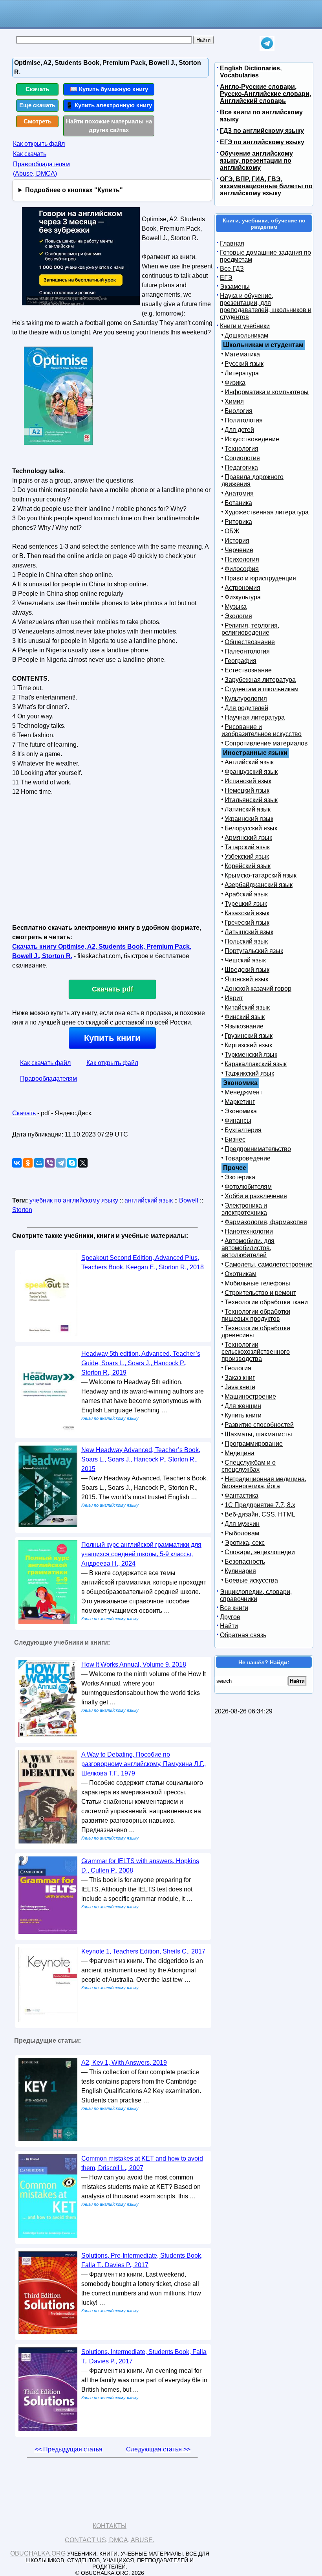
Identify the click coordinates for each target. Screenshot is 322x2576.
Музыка (236, 607)
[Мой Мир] (39, 1163)
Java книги (240, 1387)
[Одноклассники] (28, 1163)
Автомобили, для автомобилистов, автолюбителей (248, 1248)
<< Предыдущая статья (69, 2449)
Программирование (254, 1444)
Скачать (37, 89)
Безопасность (245, 1562)
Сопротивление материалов (266, 743)
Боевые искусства (251, 1580)
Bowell (189, 1200)
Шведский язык (247, 970)
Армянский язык (248, 838)
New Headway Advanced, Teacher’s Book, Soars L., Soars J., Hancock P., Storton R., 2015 (141, 1459)
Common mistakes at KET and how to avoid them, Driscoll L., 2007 (142, 2163)
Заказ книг (240, 1378)
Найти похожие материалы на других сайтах (109, 126)
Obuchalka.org (38, 2553)
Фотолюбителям (248, 1187)
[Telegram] (61, 1163)
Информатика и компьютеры (267, 392)
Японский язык (246, 979)
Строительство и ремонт (260, 1293)
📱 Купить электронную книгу (109, 105)
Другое (230, 1617)
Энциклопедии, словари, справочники (256, 1595)
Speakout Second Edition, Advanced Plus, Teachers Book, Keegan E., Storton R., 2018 (143, 1262)
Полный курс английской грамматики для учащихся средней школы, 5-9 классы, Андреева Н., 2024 (141, 1554)
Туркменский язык (251, 1055)
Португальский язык (254, 951)
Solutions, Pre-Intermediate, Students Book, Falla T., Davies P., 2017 (142, 2260)
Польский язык (246, 941)
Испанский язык (248, 781)
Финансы (238, 1121)
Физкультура (243, 597)
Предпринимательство (258, 1149)
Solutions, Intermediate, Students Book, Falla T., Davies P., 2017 (144, 2357)
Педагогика (241, 467)
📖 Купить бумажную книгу (109, 89)
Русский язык (244, 364)
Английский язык (249, 762)
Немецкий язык (247, 790)
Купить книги (112, 1038)
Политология (244, 420)
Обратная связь (243, 1635)
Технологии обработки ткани (266, 1302)
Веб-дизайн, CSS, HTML (260, 1514)
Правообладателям (48, 1079)
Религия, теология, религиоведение (250, 629)
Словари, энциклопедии (260, 1552)
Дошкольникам (246, 335)
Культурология (246, 699)
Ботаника (238, 503)
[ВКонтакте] (17, 1163)
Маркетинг (240, 1102)
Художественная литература (267, 512)
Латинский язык (248, 809)
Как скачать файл (45, 1063)
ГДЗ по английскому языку (262, 131)
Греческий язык (247, 923)
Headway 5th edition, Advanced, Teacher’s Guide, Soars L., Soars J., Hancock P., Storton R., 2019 (141, 1363)
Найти (229, 1626)
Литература (242, 373)
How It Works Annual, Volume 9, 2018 (134, 1664)
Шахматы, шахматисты (258, 1434)
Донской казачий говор (258, 989)
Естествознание (248, 670)
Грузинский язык (249, 1036)
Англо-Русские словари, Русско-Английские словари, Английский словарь (265, 94)
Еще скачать (37, 105)
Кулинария (240, 1571)
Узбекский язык (247, 857)
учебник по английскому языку (74, 1200)
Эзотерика (240, 1177)
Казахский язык (247, 913)
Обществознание (250, 642)
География (241, 661)
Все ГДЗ (232, 269)
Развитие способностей (259, 1425)
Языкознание (244, 1026)
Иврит (234, 998)
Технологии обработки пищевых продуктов (256, 1315)
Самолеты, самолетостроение (269, 1264)
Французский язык (251, 772)
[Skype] (72, 1163)
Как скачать (30, 154)
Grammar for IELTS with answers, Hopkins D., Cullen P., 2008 (140, 1866)
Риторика (238, 522)
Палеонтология (247, 651)
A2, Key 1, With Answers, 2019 (124, 2063)
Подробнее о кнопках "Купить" (74, 190)
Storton (22, 1210)
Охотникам (241, 1274)
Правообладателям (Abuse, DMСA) (41, 169)
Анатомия (239, 493)
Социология (242, 458)
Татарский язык (247, 847)
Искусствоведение (252, 439)
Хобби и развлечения (256, 1196)
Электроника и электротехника (244, 1209)
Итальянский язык (251, 800)
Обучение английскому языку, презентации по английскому (256, 161)
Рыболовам (242, 1533)
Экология (238, 616)
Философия (242, 569)
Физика (235, 383)
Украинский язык (249, 819)
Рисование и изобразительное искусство (262, 730)
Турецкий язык (246, 904)
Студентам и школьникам (262, 689)
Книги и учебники (245, 326)
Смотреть (38, 121)
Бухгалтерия (243, 1130)
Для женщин (243, 1406)
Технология (241, 449)
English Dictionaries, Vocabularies (251, 72)
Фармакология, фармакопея (266, 1222)
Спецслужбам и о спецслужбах (249, 1466)
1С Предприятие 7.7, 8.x (260, 1505)
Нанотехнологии (249, 1231)
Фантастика (241, 1495)
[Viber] (50, 1163)
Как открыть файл (39, 144)
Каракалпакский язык (256, 1064)
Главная (232, 243)
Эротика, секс (245, 1543)
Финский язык (245, 1017)
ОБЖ (232, 531)
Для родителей (246, 708)
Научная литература (255, 717)
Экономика (241, 1111)
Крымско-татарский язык (261, 875)
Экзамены (235, 287)
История (237, 541)
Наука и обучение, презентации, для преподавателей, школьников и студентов (266, 306)
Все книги (234, 1608)
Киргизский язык (248, 1045)
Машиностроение (250, 1396)
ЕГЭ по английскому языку (262, 142)
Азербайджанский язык (259, 885)
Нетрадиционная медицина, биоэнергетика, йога (264, 1483)
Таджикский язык (249, 1073)
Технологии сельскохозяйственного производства (256, 1352)
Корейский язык (248, 866)
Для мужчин (242, 1524)
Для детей (239, 430)
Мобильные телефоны (257, 1283)
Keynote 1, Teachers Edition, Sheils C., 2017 (143, 1951)
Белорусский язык (251, 828)
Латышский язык (249, 932)
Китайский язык (247, 1007)
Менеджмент (243, 1092)
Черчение (239, 550)
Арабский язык (246, 894)
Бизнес (235, 1139)
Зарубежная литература (260, 680)
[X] (83, 1163)
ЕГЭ (226, 278)
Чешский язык (245, 960)
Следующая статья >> (158, 2449)
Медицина (240, 1453)
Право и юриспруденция (260, 578)
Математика (242, 354)
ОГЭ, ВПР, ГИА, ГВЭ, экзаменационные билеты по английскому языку (266, 186)
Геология (238, 1368)
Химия (234, 401)
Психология (242, 559)
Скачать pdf (113, 989)
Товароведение (248, 1158)
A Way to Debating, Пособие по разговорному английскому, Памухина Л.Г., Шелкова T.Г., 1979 (144, 1764)
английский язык (149, 1200)
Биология (239, 411)
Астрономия (242, 588)
